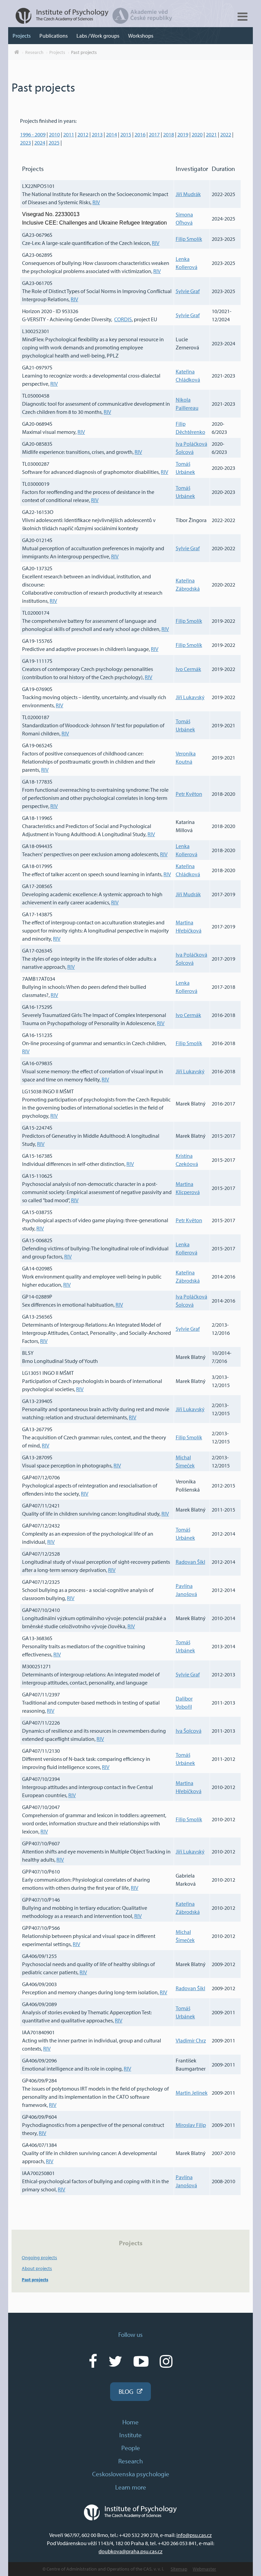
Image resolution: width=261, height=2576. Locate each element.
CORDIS (123, 319)
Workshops (141, 36)
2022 (226, 134)
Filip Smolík (189, 239)
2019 (183, 134)
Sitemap (179, 2569)
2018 (169, 134)
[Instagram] (166, 2361)
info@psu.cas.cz (194, 2535)
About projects (37, 2268)
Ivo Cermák (188, 669)
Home (130, 2422)
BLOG (126, 2391)
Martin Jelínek (192, 2093)
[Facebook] (93, 2361)
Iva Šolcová (189, 1731)
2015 (126, 134)
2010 (54, 134)
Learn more (131, 2487)
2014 (111, 134)
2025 (54, 142)
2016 (140, 134)
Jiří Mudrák (188, 194)
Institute (130, 2435)
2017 (154, 134)
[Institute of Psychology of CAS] (59, 22)
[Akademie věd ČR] (142, 22)
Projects (22, 36)
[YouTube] (141, 2361)
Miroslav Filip (191, 2125)
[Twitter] (115, 2361)
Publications (54, 36)
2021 (211, 134)
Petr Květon (189, 794)
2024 (40, 142)
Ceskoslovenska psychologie (131, 2474)
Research (34, 52)
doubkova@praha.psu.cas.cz (130, 2551)
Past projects (84, 52)
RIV (96, 202)
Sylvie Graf (188, 291)
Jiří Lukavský (190, 697)
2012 (83, 134)
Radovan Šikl (190, 1562)
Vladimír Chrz (191, 2040)
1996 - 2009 (33, 134)
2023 (25, 142)
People (131, 2448)
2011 (69, 134)
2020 (197, 134)
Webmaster (204, 2569)
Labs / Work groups (98, 36)
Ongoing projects (39, 2257)
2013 (97, 134)
